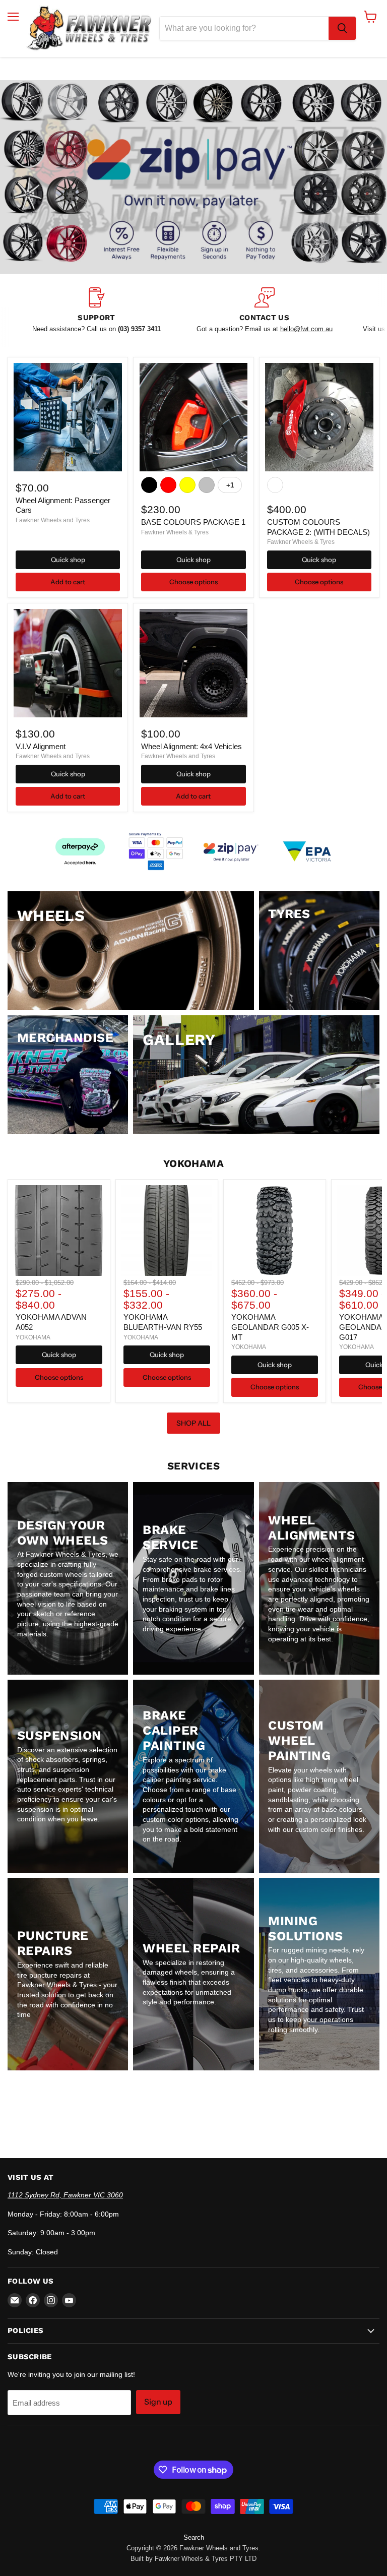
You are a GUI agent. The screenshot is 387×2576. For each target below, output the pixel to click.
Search (194, 2537)
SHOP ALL (193, 1423)
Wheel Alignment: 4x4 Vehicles (191, 746)
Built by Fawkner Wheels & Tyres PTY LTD (193, 2559)
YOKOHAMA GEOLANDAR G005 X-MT (270, 1327)
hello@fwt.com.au (306, 329)
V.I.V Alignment (41, 746)
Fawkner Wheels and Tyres (53, 520)
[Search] (342, 28)
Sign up (158, 2402)
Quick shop (68, 560)
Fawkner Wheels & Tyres (175, 532)
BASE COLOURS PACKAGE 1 (193, 522)
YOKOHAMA (33, 1337)
